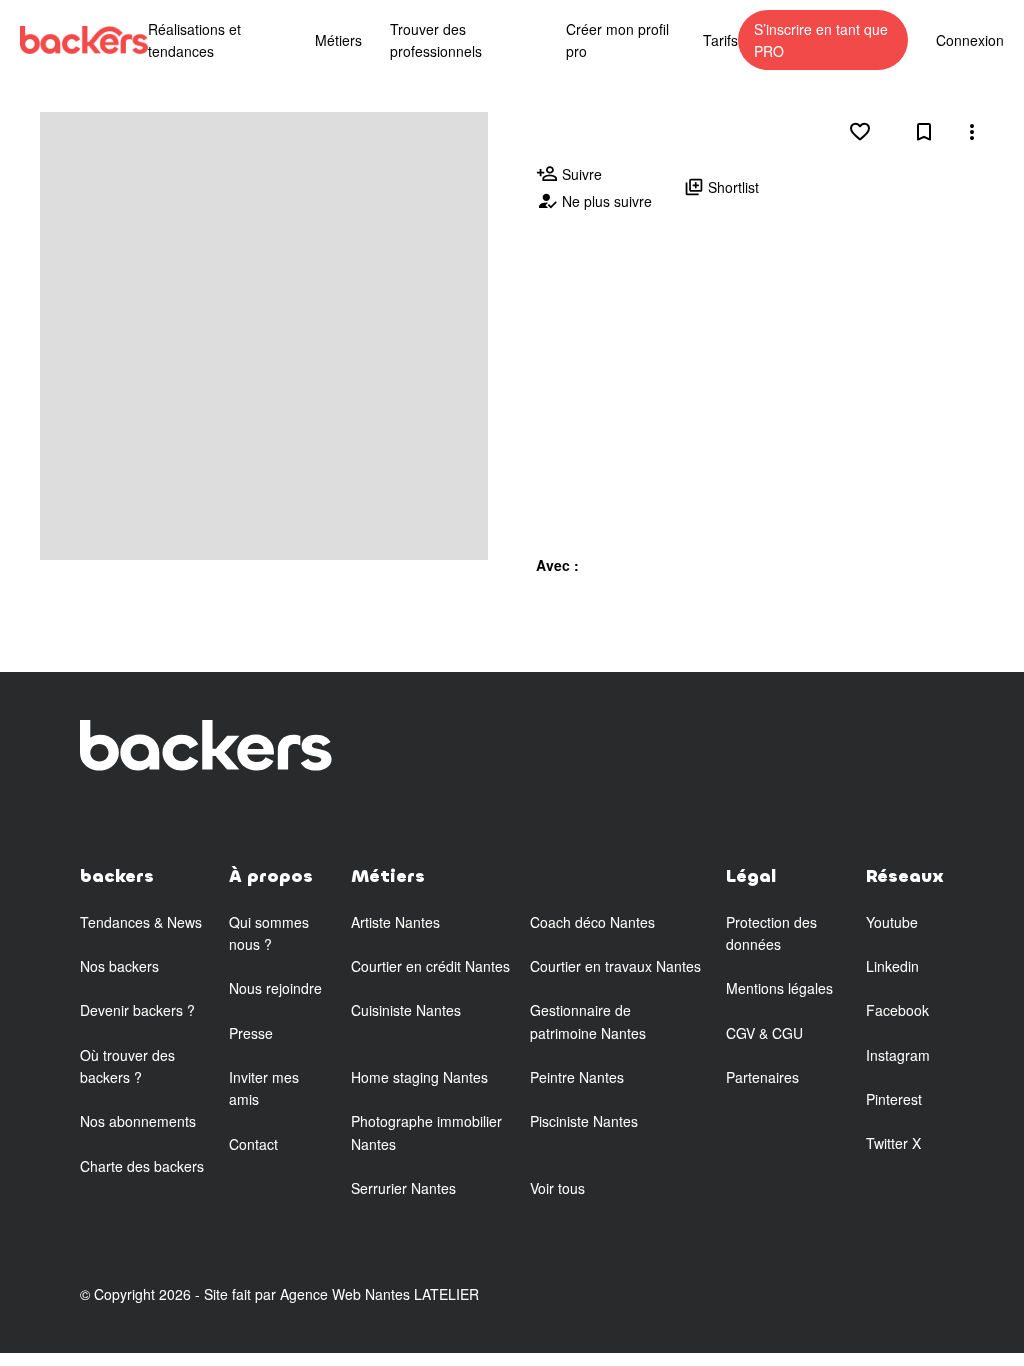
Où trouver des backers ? (127, 1066)
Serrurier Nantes (403, 1188)
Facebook (897, 1010)
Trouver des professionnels (436, 40)
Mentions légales (779, 988)
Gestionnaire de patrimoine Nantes (588, 1021)
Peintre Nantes (577, 1077)
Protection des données (771, 933)
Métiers (338, 40)
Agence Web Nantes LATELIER (379, 1294)
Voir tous (557, 1188)
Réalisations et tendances (194, 40)
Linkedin (892, 966)
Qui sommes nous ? (269, 933)
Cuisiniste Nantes (406, 1010)
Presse (251, 1033)
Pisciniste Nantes (584, 1121)
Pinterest (894, 1099)
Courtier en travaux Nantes (615, 966)
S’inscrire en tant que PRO (821, 40)
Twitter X (893, 1143)
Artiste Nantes (395, 922)
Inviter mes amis (264, 1088)
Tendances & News (141, 922)
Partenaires (762, 1077)
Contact (253, 1144)
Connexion (970, 40)
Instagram (898, 1055)
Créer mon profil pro (617, 40)
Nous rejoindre (275, 988)
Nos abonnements (138, 1121)
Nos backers (119, 966)
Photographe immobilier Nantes (426, 1132)
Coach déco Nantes (592, 922)
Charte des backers (142, 1166)
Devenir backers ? (137, 1010)
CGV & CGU (764, 1033)
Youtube (892, 922)
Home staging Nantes (419, 1077)
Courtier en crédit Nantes (430, 966)
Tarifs (720, 40)
